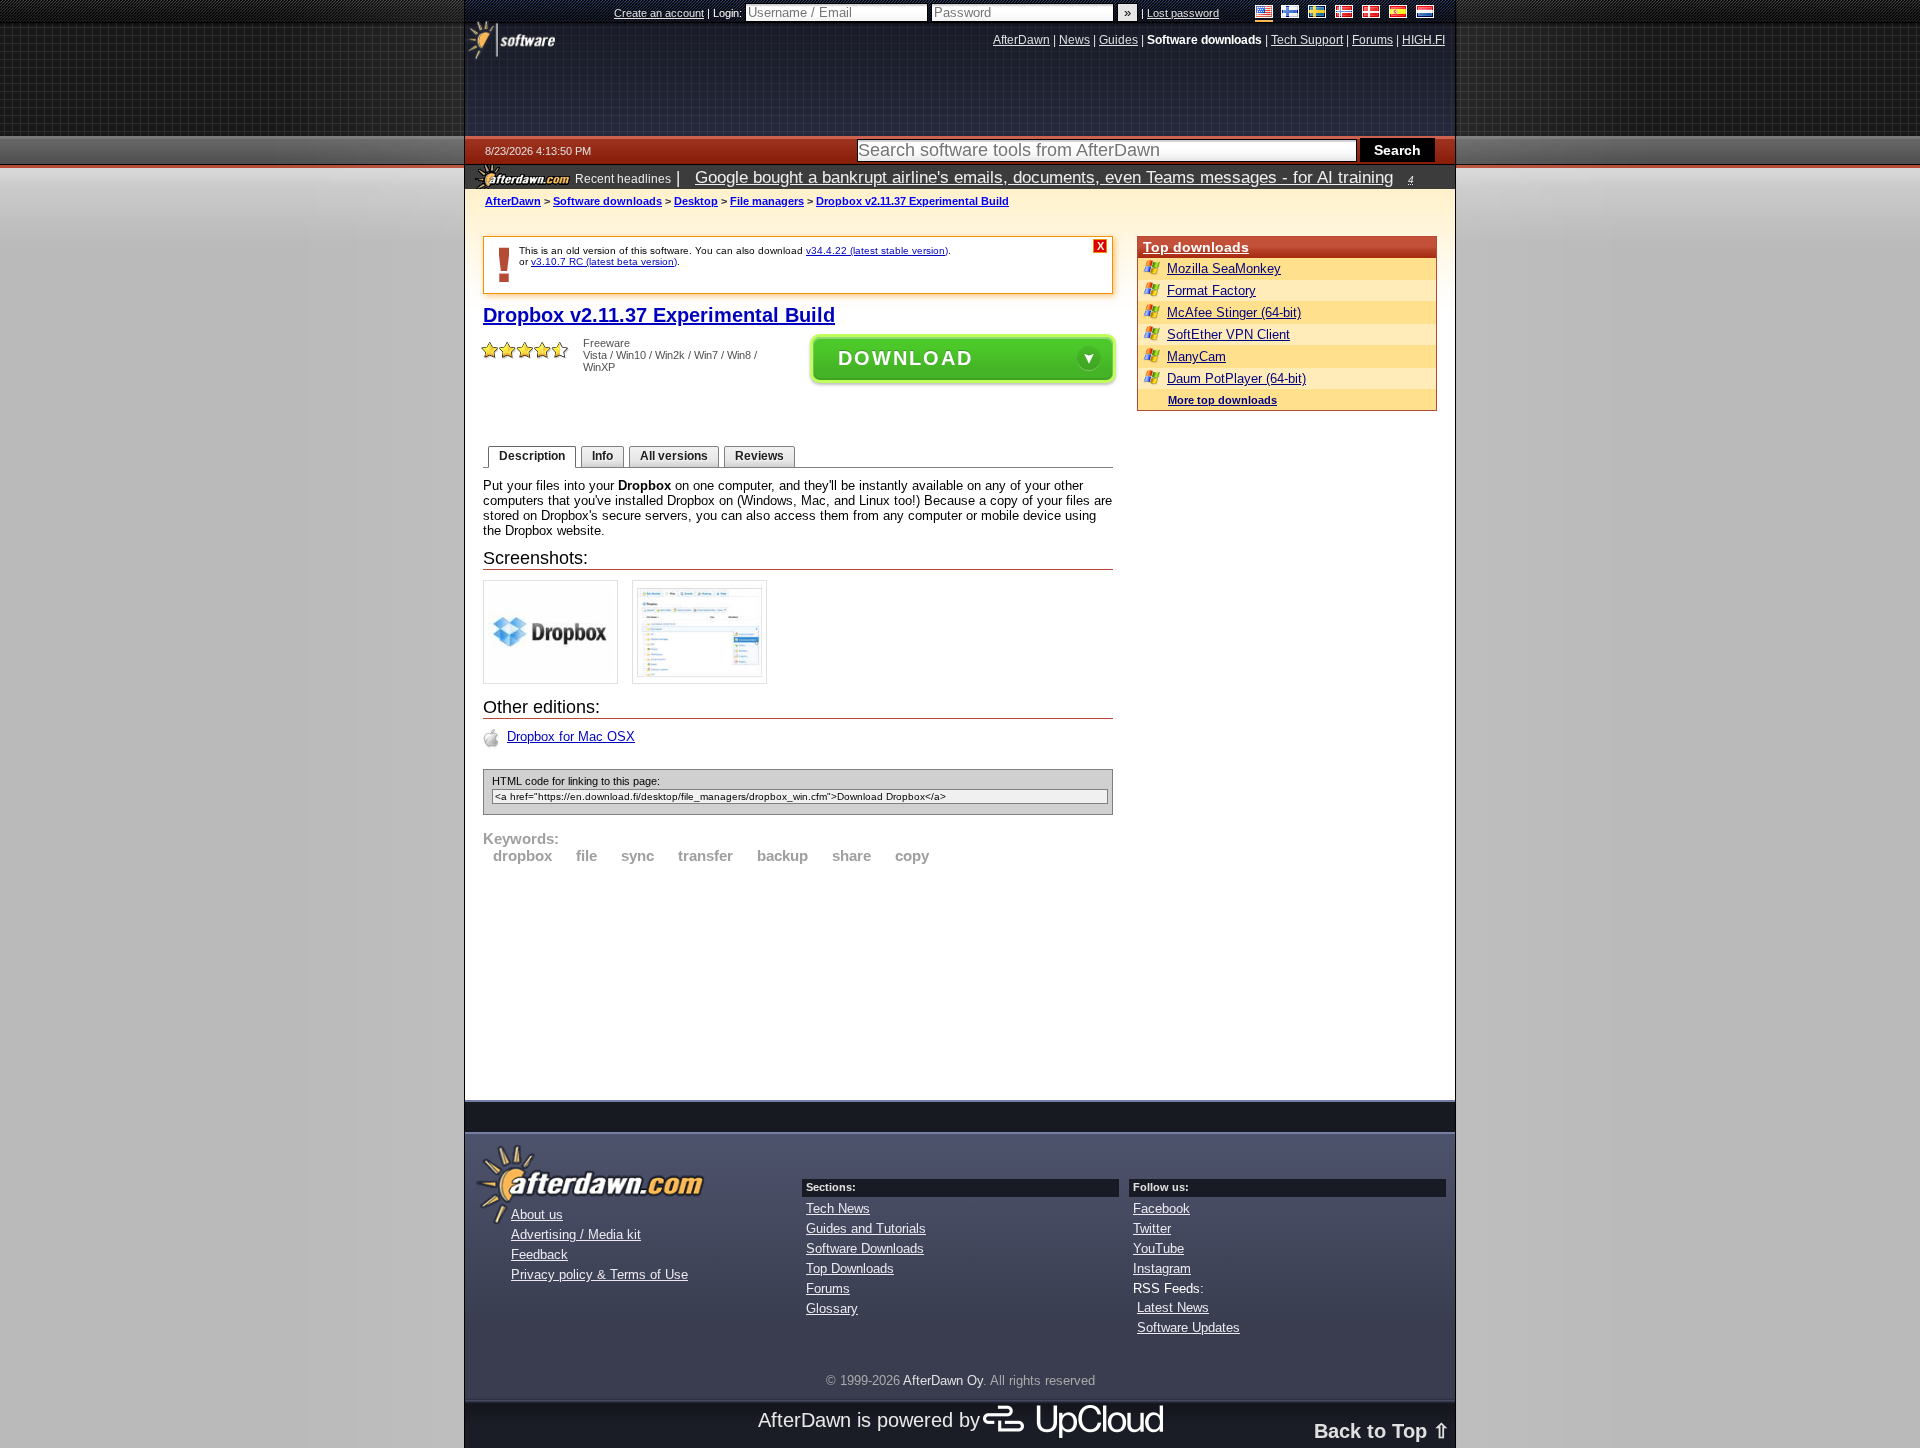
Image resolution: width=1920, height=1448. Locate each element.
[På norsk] (1344, 13)
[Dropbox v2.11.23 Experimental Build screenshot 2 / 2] (704, 679)
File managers (767, 201)
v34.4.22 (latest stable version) (877, 250)
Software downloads (607, 201)
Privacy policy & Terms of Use (599, 1274)
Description (532, 456)
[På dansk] (1371, 13)
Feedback (539, 1254)
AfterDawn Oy (943, 1380)
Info (602, 456)
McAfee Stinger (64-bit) (1234, 312)
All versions (674, 456)
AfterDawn (513, 201)
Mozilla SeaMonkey (1224, 268)
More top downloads (1222, 400)
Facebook (1161, 1208)
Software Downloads (865, 1248)
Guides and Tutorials (866, 1228)
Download (905, 358)
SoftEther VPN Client (1228, 334)
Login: (729, 13)
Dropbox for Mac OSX (571, 736)
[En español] (1398, 13)
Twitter (1152, 1228)
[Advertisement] (798, 979)
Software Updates (1188, 1327)
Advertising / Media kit (576, 1234)
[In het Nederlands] (1425, 13)
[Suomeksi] (1290, 13)
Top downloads (1196, 247)
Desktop (696, 201)
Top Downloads (850, 1268)
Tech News (838, 1208)
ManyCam (1196, 356)
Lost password (1183, 13)
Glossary (832, 1308)
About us (537, 1214)
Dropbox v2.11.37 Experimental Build (912, 201)
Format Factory (1211, 290)
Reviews (759, 456)
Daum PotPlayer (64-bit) (1236, 378)
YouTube (1158, 1248)
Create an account (659, 13)
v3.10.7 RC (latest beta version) (604, 261)
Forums (828, 1288)
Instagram (1162, 1268)
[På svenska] (1317, 13)
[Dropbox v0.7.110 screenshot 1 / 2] (555, 679)
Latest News (1173, 1307)
